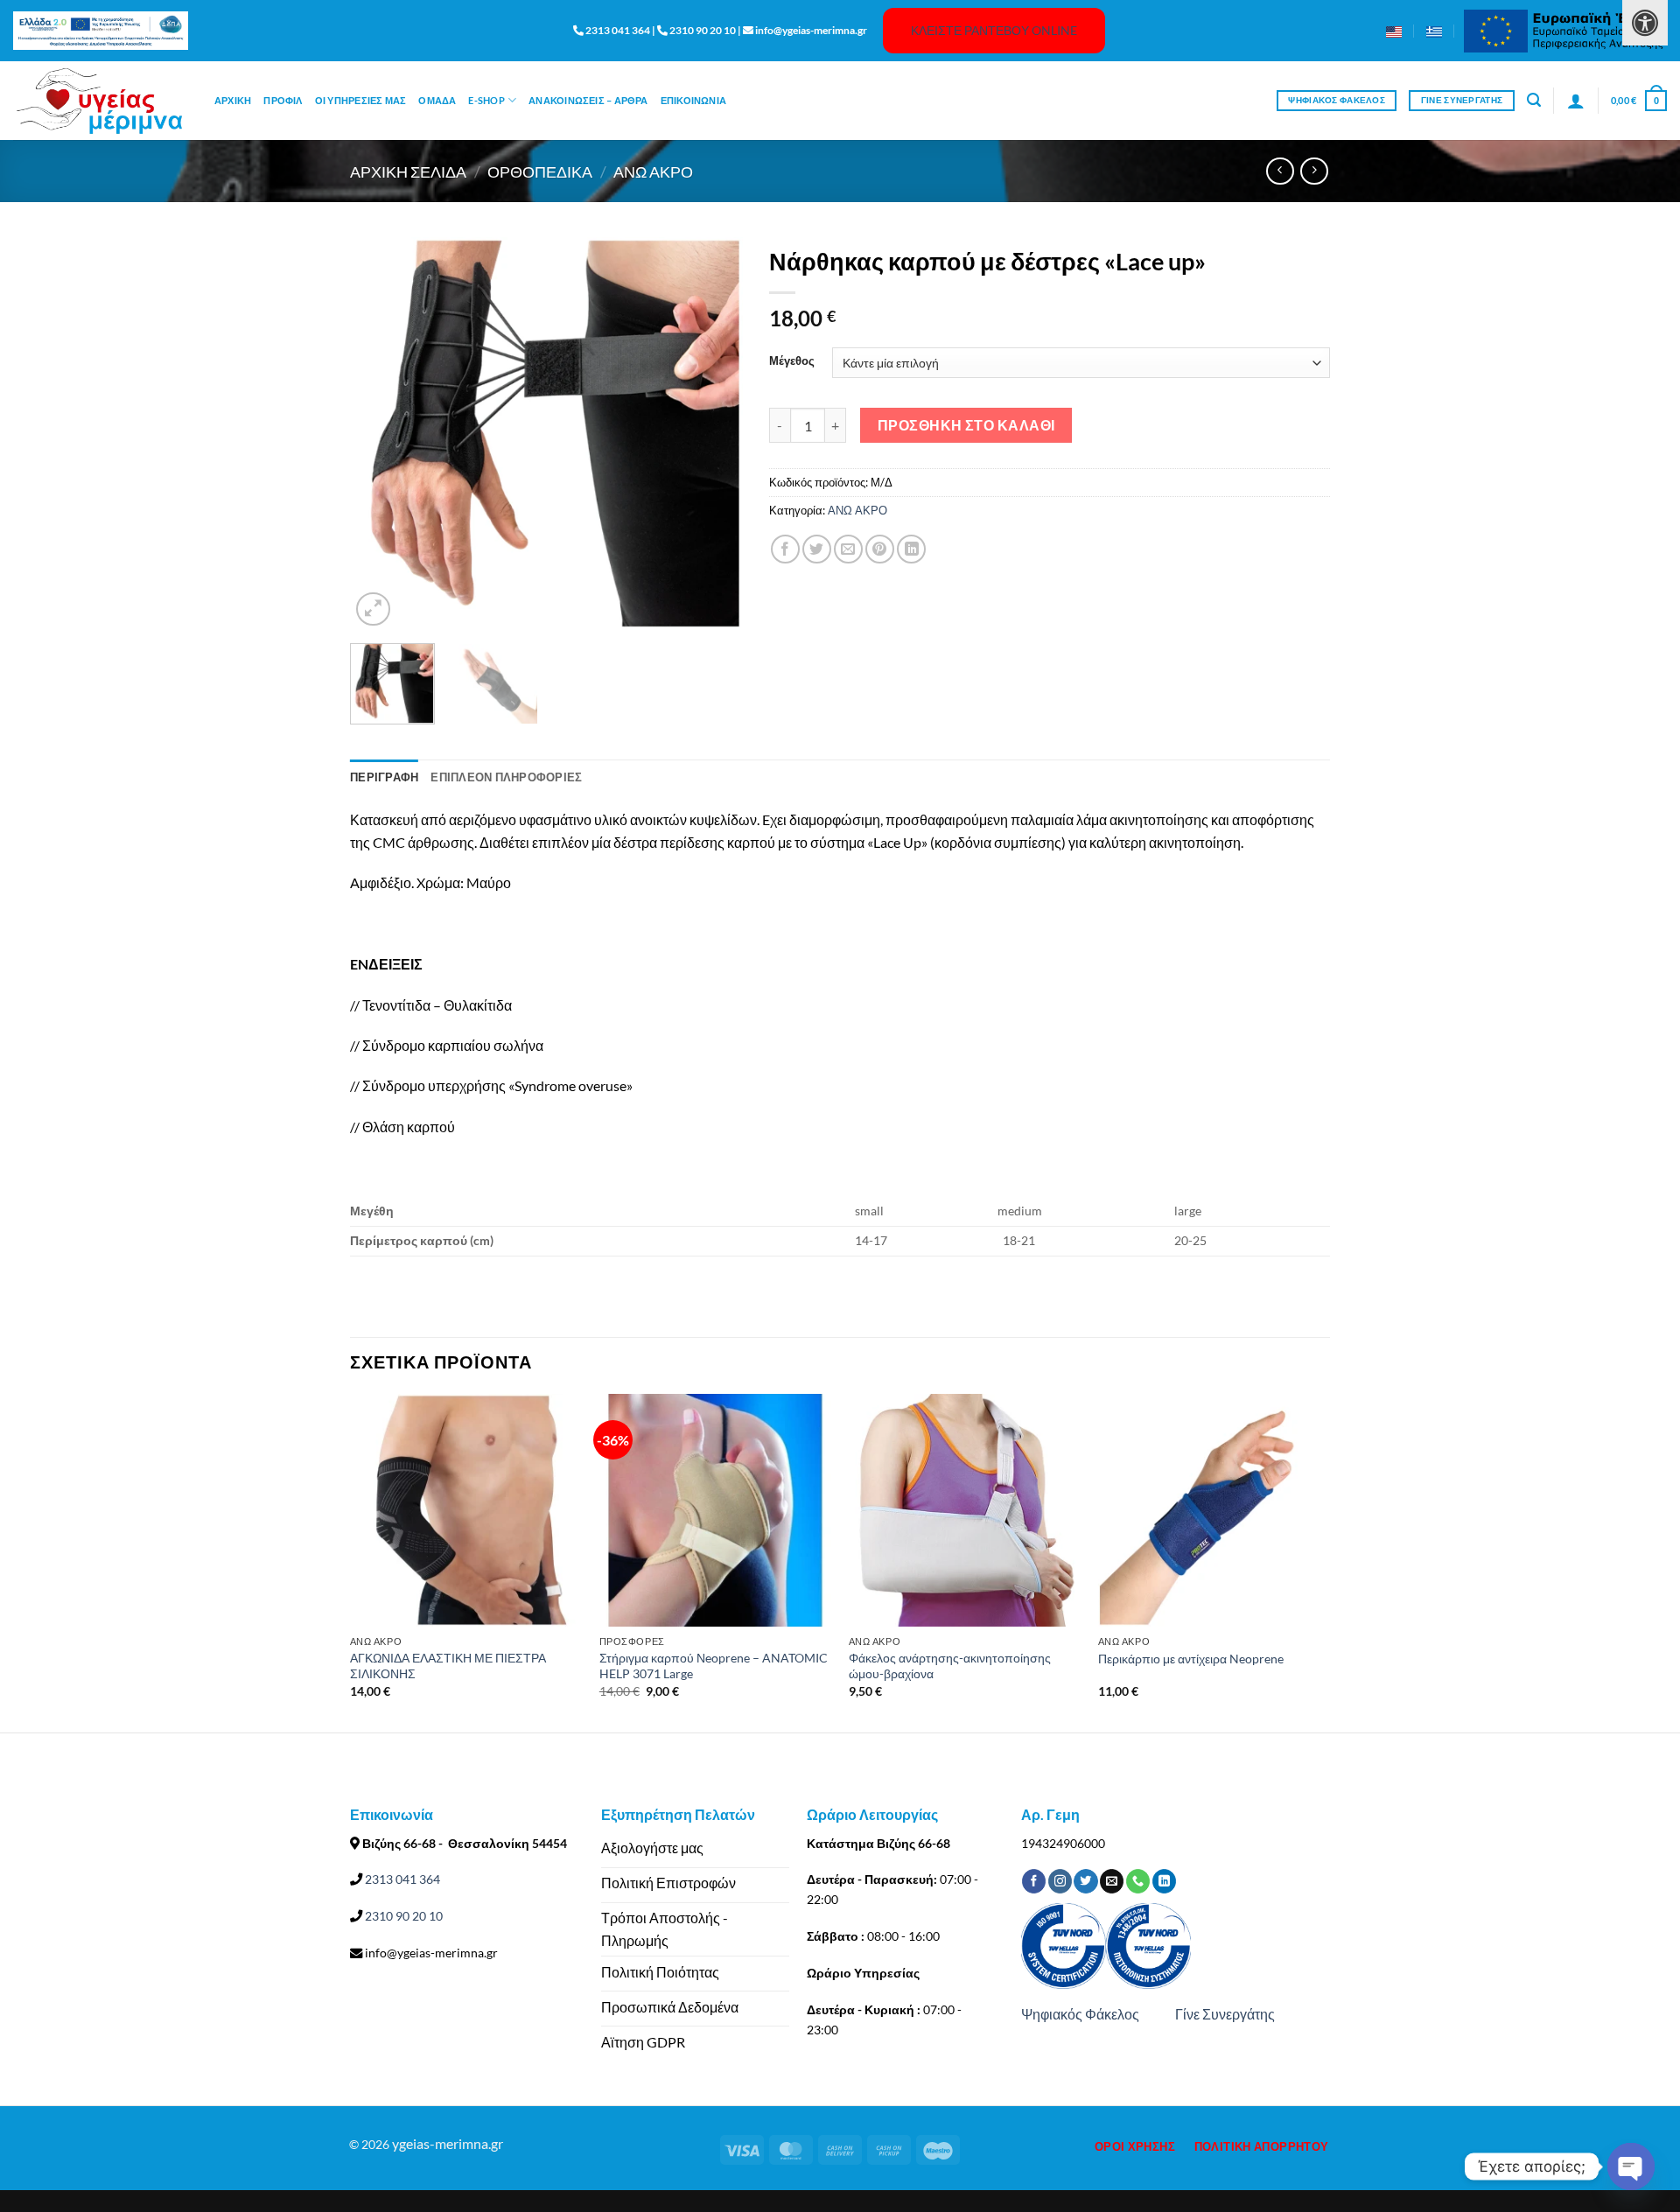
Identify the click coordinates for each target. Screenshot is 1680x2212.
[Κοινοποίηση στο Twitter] (817, 549)
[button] (1534, 100)
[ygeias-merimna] (101, 101)
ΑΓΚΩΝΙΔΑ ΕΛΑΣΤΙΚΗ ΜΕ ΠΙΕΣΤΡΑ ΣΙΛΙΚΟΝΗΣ (448, 1666)
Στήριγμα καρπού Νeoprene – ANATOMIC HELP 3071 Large (714, 1666)
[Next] (713, 434)
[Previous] (380, 434)
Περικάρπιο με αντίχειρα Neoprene (1191, 1659)
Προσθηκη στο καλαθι (966, 425)
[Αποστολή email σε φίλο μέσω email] (848, 549)
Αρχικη (233, 100)
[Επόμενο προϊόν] (1280, 171)
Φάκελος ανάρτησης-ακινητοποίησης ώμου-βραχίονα (950, 1666)
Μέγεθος (792, 361)
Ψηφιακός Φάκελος (1080, 2014)
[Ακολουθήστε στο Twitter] (1085, 1881)
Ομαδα (437, 100)
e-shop (486, 100)
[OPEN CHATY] (1631, 2166)
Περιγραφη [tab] (384, 777)
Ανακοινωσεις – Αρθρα (588, 100)
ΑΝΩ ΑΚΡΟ (653, 171)
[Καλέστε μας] (1138, 1881)
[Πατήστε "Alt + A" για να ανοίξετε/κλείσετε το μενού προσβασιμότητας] (1645, 23)
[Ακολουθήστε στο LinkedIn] (1164, 1881)
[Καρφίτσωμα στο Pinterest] (880, 549)
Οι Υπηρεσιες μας (361, 100)
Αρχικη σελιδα (408, 171)
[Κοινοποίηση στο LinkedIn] (911, 549)
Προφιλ (283, 100)
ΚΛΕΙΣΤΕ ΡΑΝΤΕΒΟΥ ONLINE (994, 30)
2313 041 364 (401, 1879)
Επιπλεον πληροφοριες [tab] (506, 777)
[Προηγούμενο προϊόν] (1314, 171)
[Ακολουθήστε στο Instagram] (1060, 1881)
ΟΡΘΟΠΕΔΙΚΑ (540, 171)
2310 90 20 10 (402, 1916)
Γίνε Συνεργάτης (1225, 2014)
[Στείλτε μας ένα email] (1112, 1881)
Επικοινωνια (693, 100)
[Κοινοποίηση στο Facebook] (785, 549)
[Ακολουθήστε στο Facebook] (1034, 1881)
